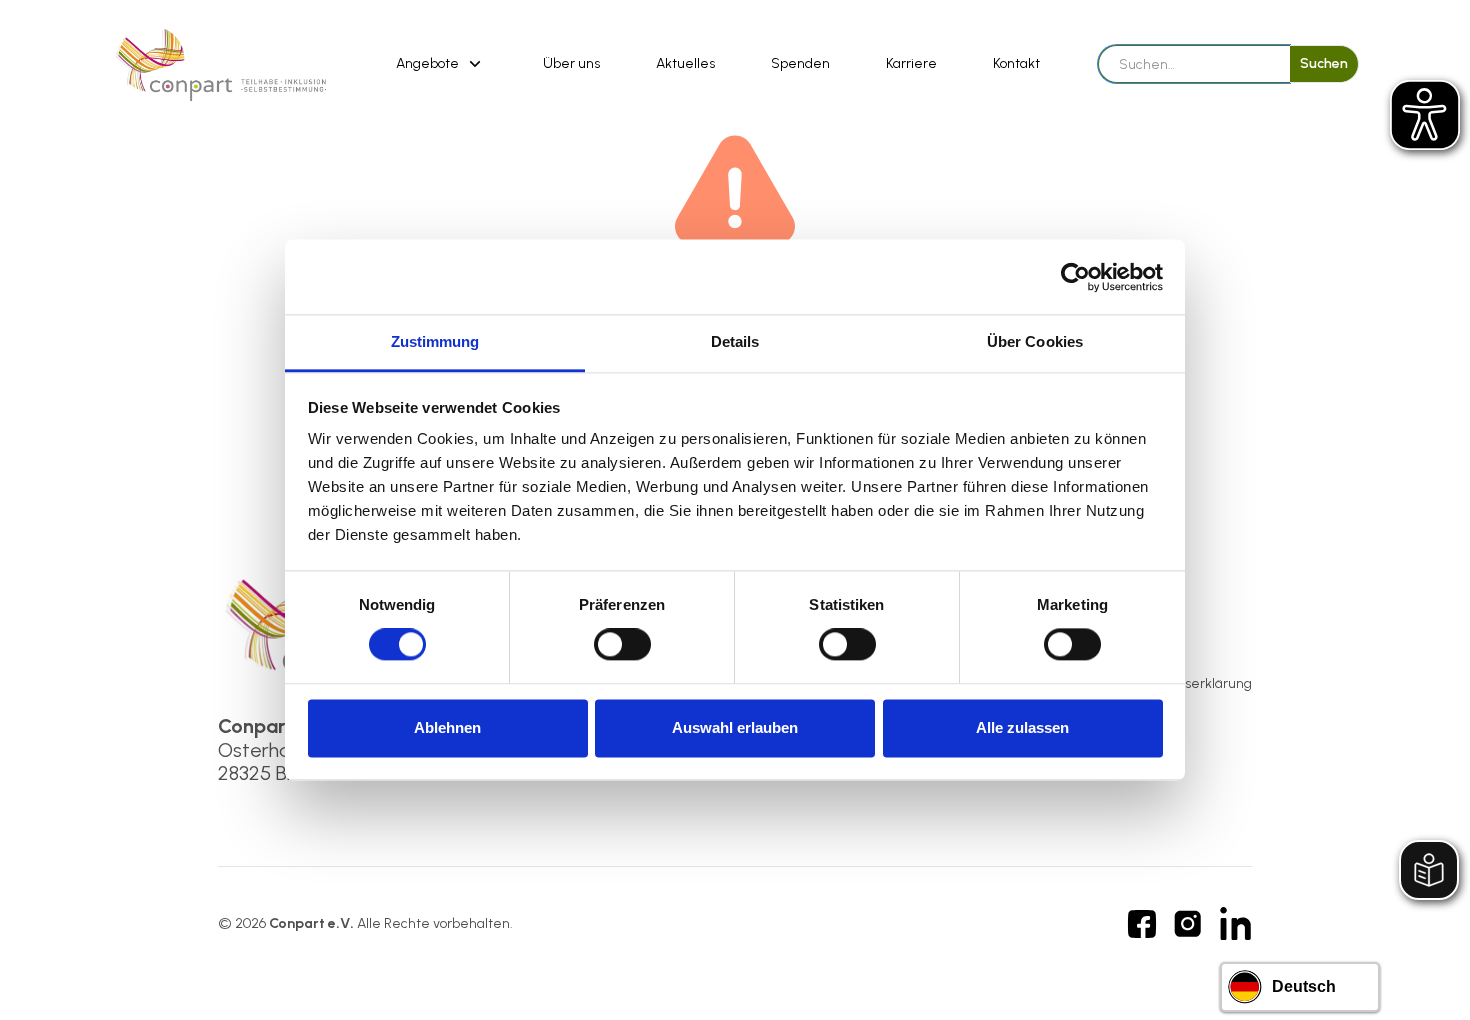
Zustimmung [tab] (435, 341)
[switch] (622, 645)
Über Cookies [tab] (1035, 341)
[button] (441, 64)
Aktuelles (685, 63)
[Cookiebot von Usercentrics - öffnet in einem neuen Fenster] (1075, 277)
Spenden (800, 63)
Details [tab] (735, 341)
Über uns (571, 63)
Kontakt (1016, 63)
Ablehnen (447, 727)
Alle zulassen (1022, 727)
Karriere (911, 63)
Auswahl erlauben (735, 727)
